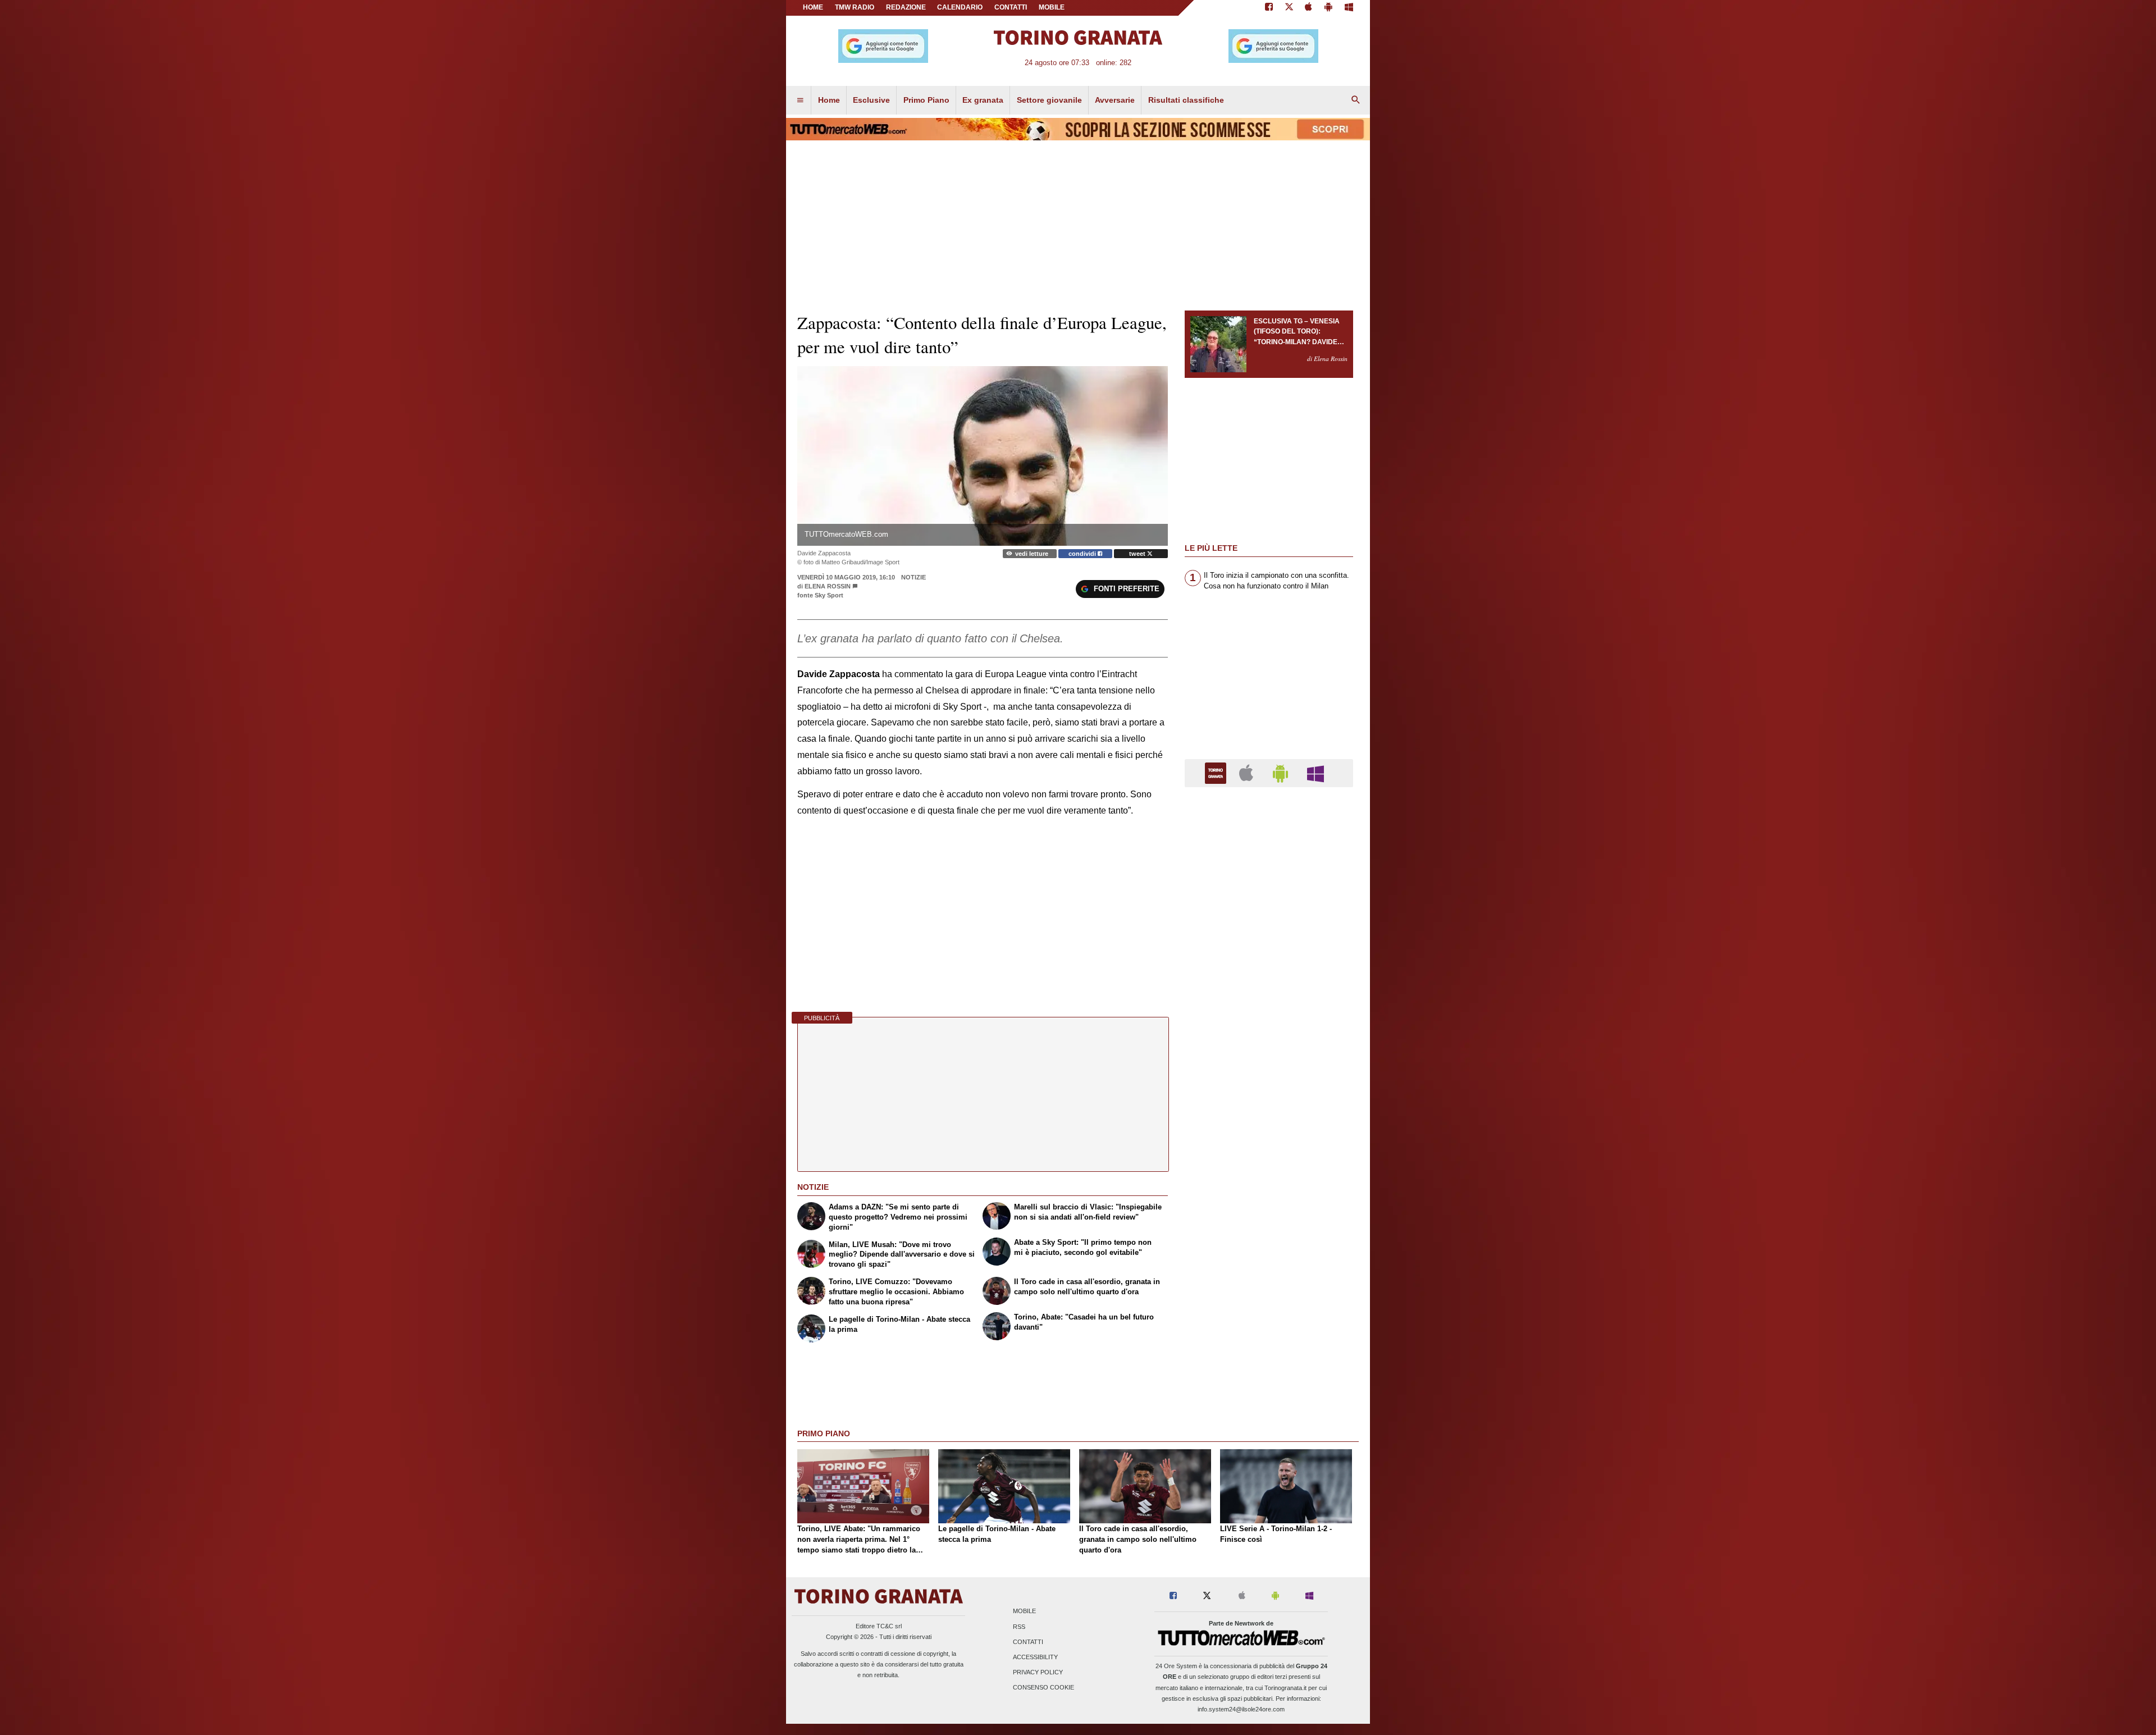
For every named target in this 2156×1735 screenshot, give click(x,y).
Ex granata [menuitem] (983, 100)
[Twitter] (1289, 8)
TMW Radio (855, 7)
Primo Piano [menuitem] (926, 100)
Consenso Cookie (1043, 1688)
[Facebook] (1269, 8)
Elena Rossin (828, 586)
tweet (1138, 554)
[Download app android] (1328, 8)
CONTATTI (1011, 7)
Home (813, 7)
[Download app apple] (1309, 8)
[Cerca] (1356, 101)
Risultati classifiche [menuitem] (1186, 100)
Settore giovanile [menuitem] (1049, 100)
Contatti (1028, 1642)
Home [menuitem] (829, 100)
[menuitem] (800, 101)
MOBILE (1052, 7)
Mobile (1024, 1611)
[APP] (1217, 772)
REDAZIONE (906, 7)
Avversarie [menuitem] (1115, 100)
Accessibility (1035, 1657)
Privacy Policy (1038, 1673)
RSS (1019, 1627)
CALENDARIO (960, 7)
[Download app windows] (1349, 8)
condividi (1083, 554)
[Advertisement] (1269, 1231)
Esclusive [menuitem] (871, 100)
